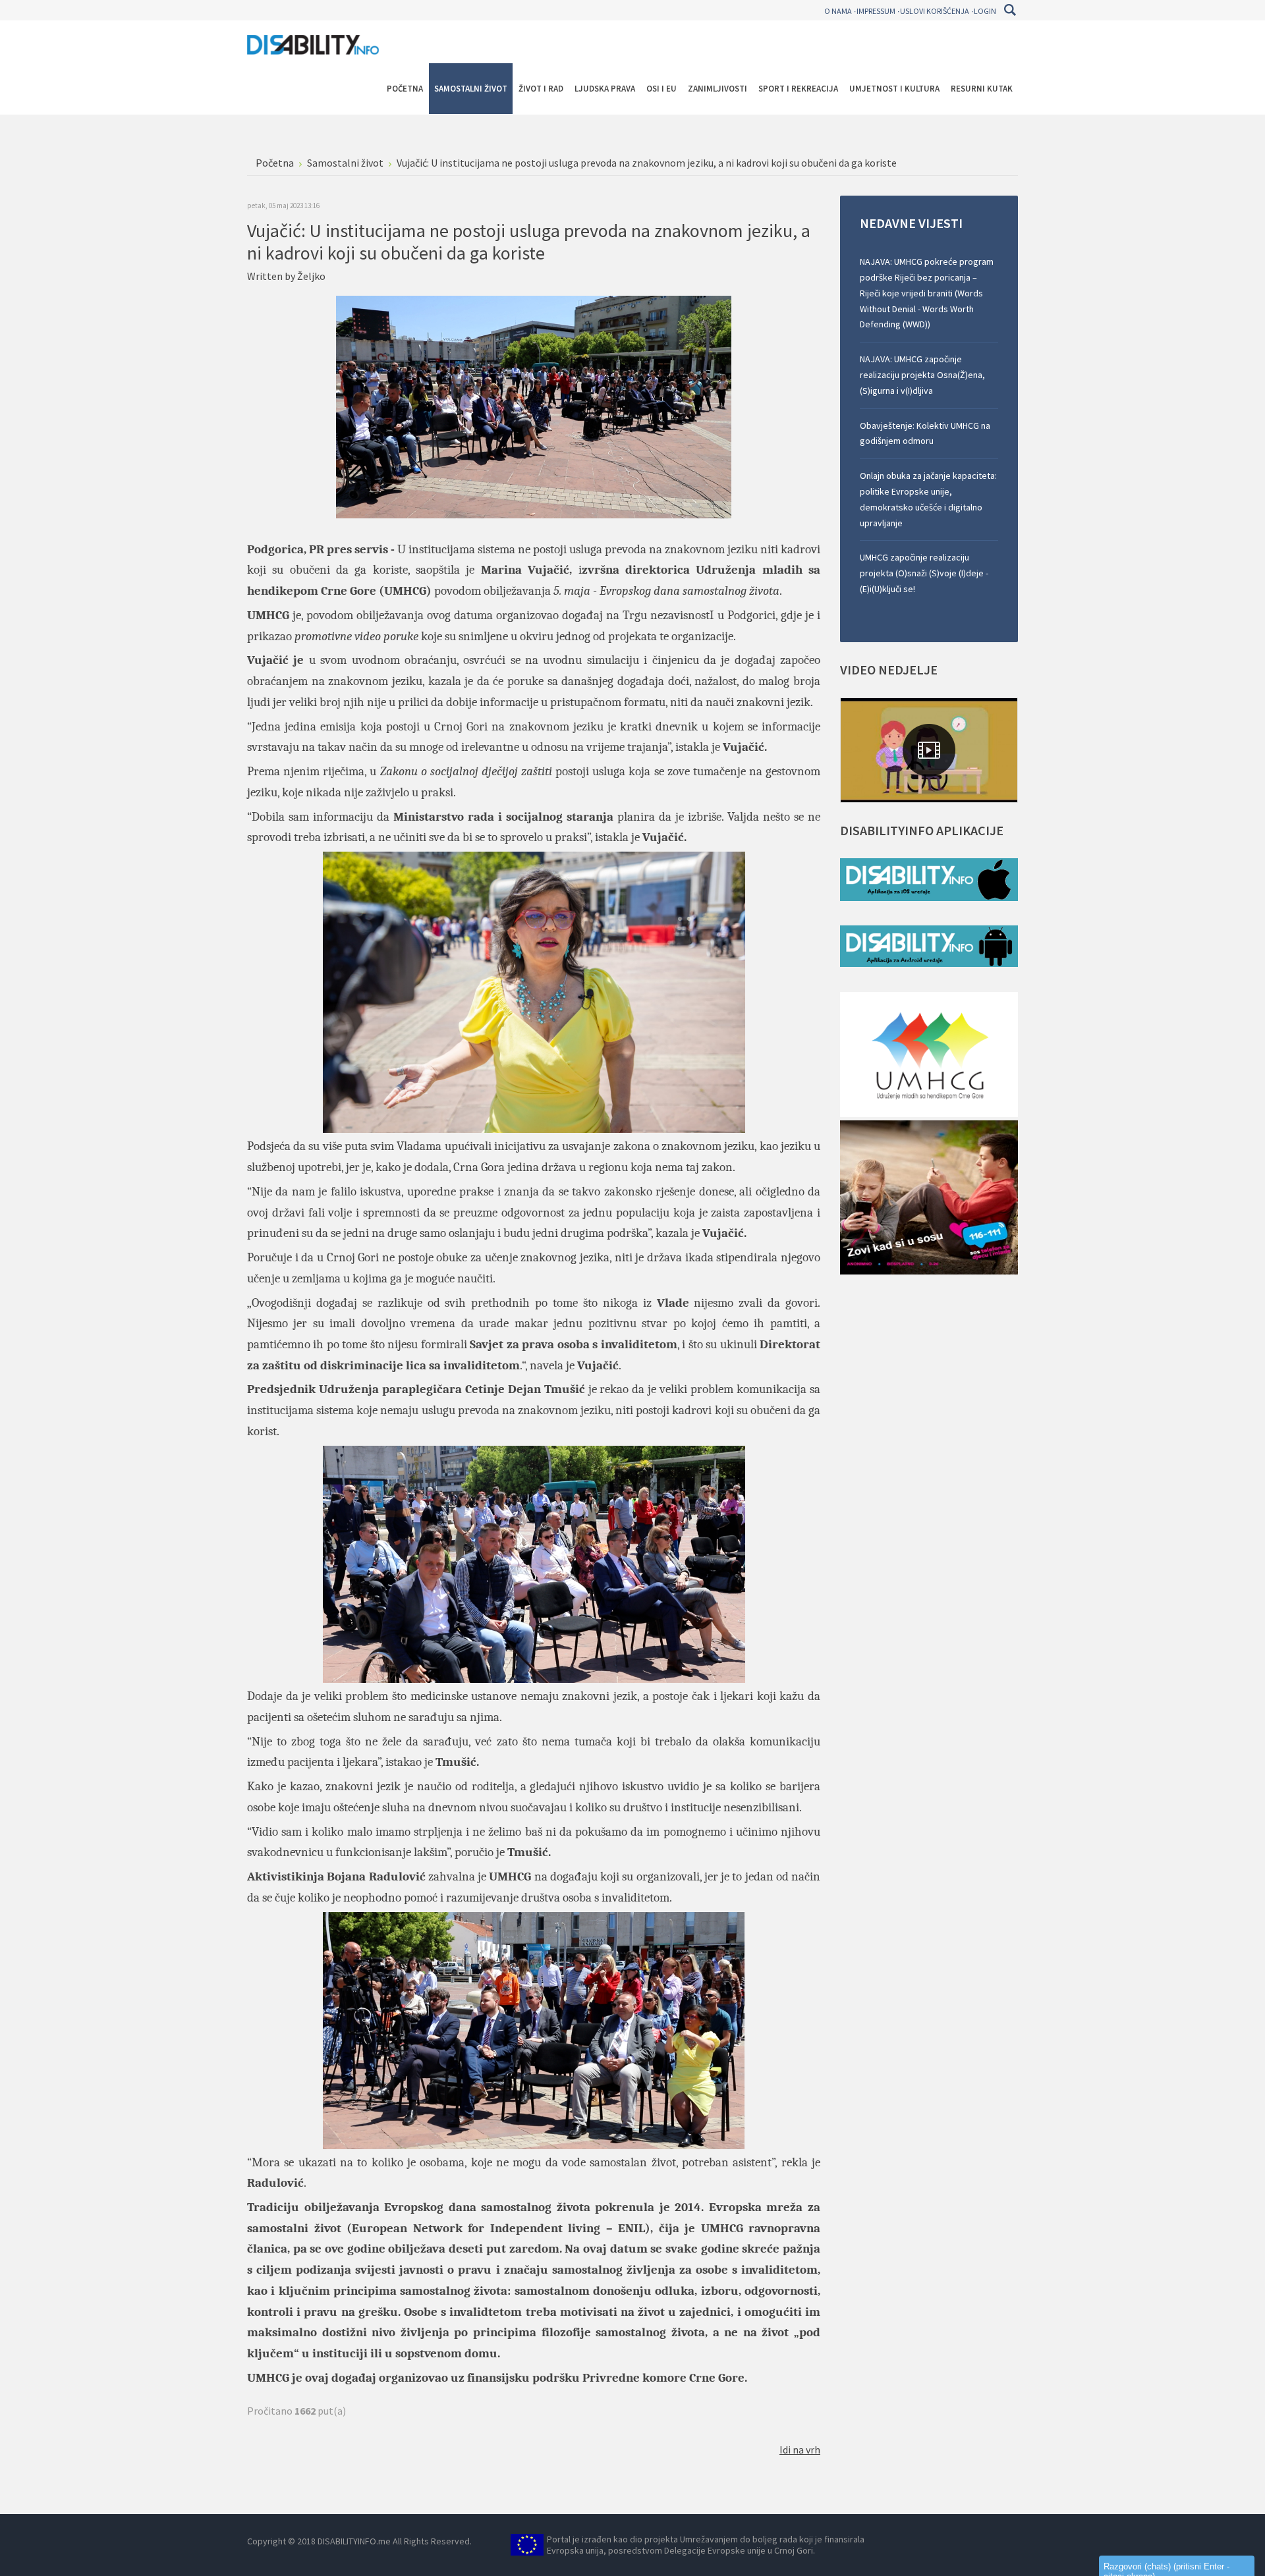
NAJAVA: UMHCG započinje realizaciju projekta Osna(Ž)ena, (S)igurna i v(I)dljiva (922, 375)
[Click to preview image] (534, 406)
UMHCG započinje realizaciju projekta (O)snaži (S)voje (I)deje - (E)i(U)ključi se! (924, 573)
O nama (838, 11)
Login (985, 11)
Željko (311, 276)
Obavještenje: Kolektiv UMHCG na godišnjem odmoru (925, 433)
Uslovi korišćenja (935, 11)
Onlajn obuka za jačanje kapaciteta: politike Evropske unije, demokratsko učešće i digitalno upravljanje (928, 499)
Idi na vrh (800, 2450)
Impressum (876, 11)
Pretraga (1010, 10)
